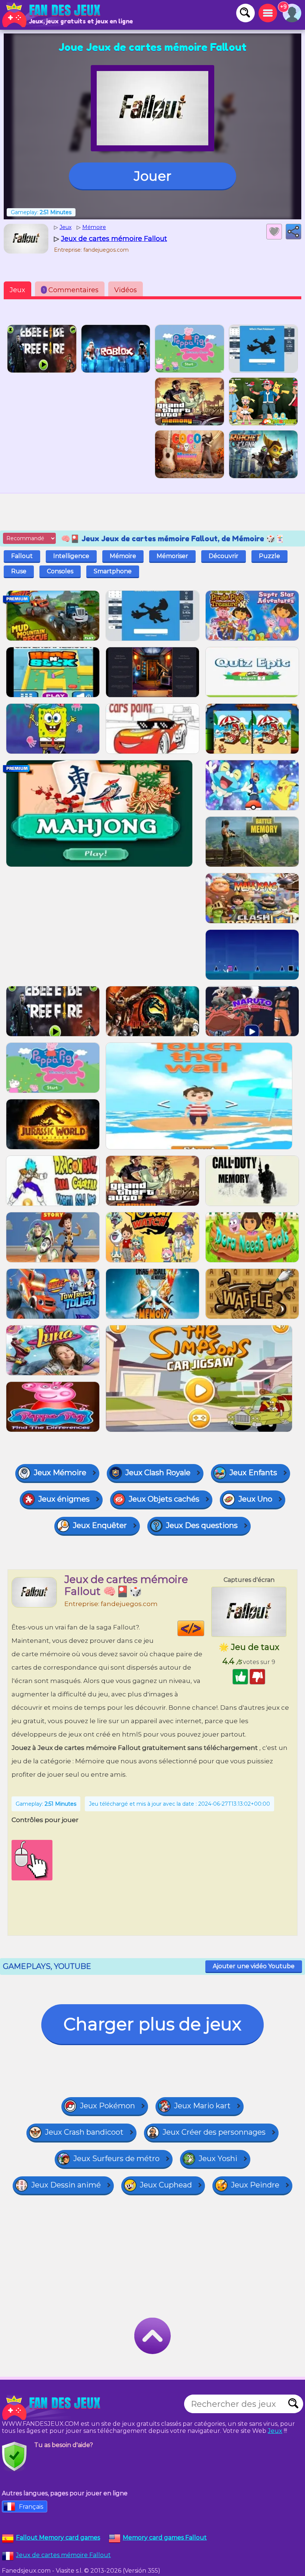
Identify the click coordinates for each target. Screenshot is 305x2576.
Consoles (60, 571)
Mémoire (123, 556)
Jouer (153, 176)
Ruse (19, 571)
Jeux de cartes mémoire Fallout (63, 2555)
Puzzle (269, 556)
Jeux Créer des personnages (214, 2132)
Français (31, 2507)
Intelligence (71, 556)
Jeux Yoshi (218, 2159)
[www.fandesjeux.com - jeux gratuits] (52, 2408)
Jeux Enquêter (100, 1525)
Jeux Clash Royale (158, 1473)
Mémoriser (172, 556)
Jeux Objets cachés (164, 1499)
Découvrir (224, 556)
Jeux (17, 290)
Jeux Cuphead (166, 2185)
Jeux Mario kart (202, 2106)
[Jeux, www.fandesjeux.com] (52, 15)
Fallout (22, 556)
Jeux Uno (255, 1499)
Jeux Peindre (255, 2185)
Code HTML (204, 1628)
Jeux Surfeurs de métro (116, 2159)
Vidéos (126, 290)
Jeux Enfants (253, 1473)
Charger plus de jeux (152, 2024)
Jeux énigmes (64, 1499)
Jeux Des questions (202, 1525)
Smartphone (113, 571)
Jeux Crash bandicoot (84, 2132)
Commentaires (71, 290)
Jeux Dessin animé (66, 2185)
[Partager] (293, 232)
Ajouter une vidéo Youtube (254, 1966)
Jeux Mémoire (60, 1473)
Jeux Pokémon (107, 2106)
